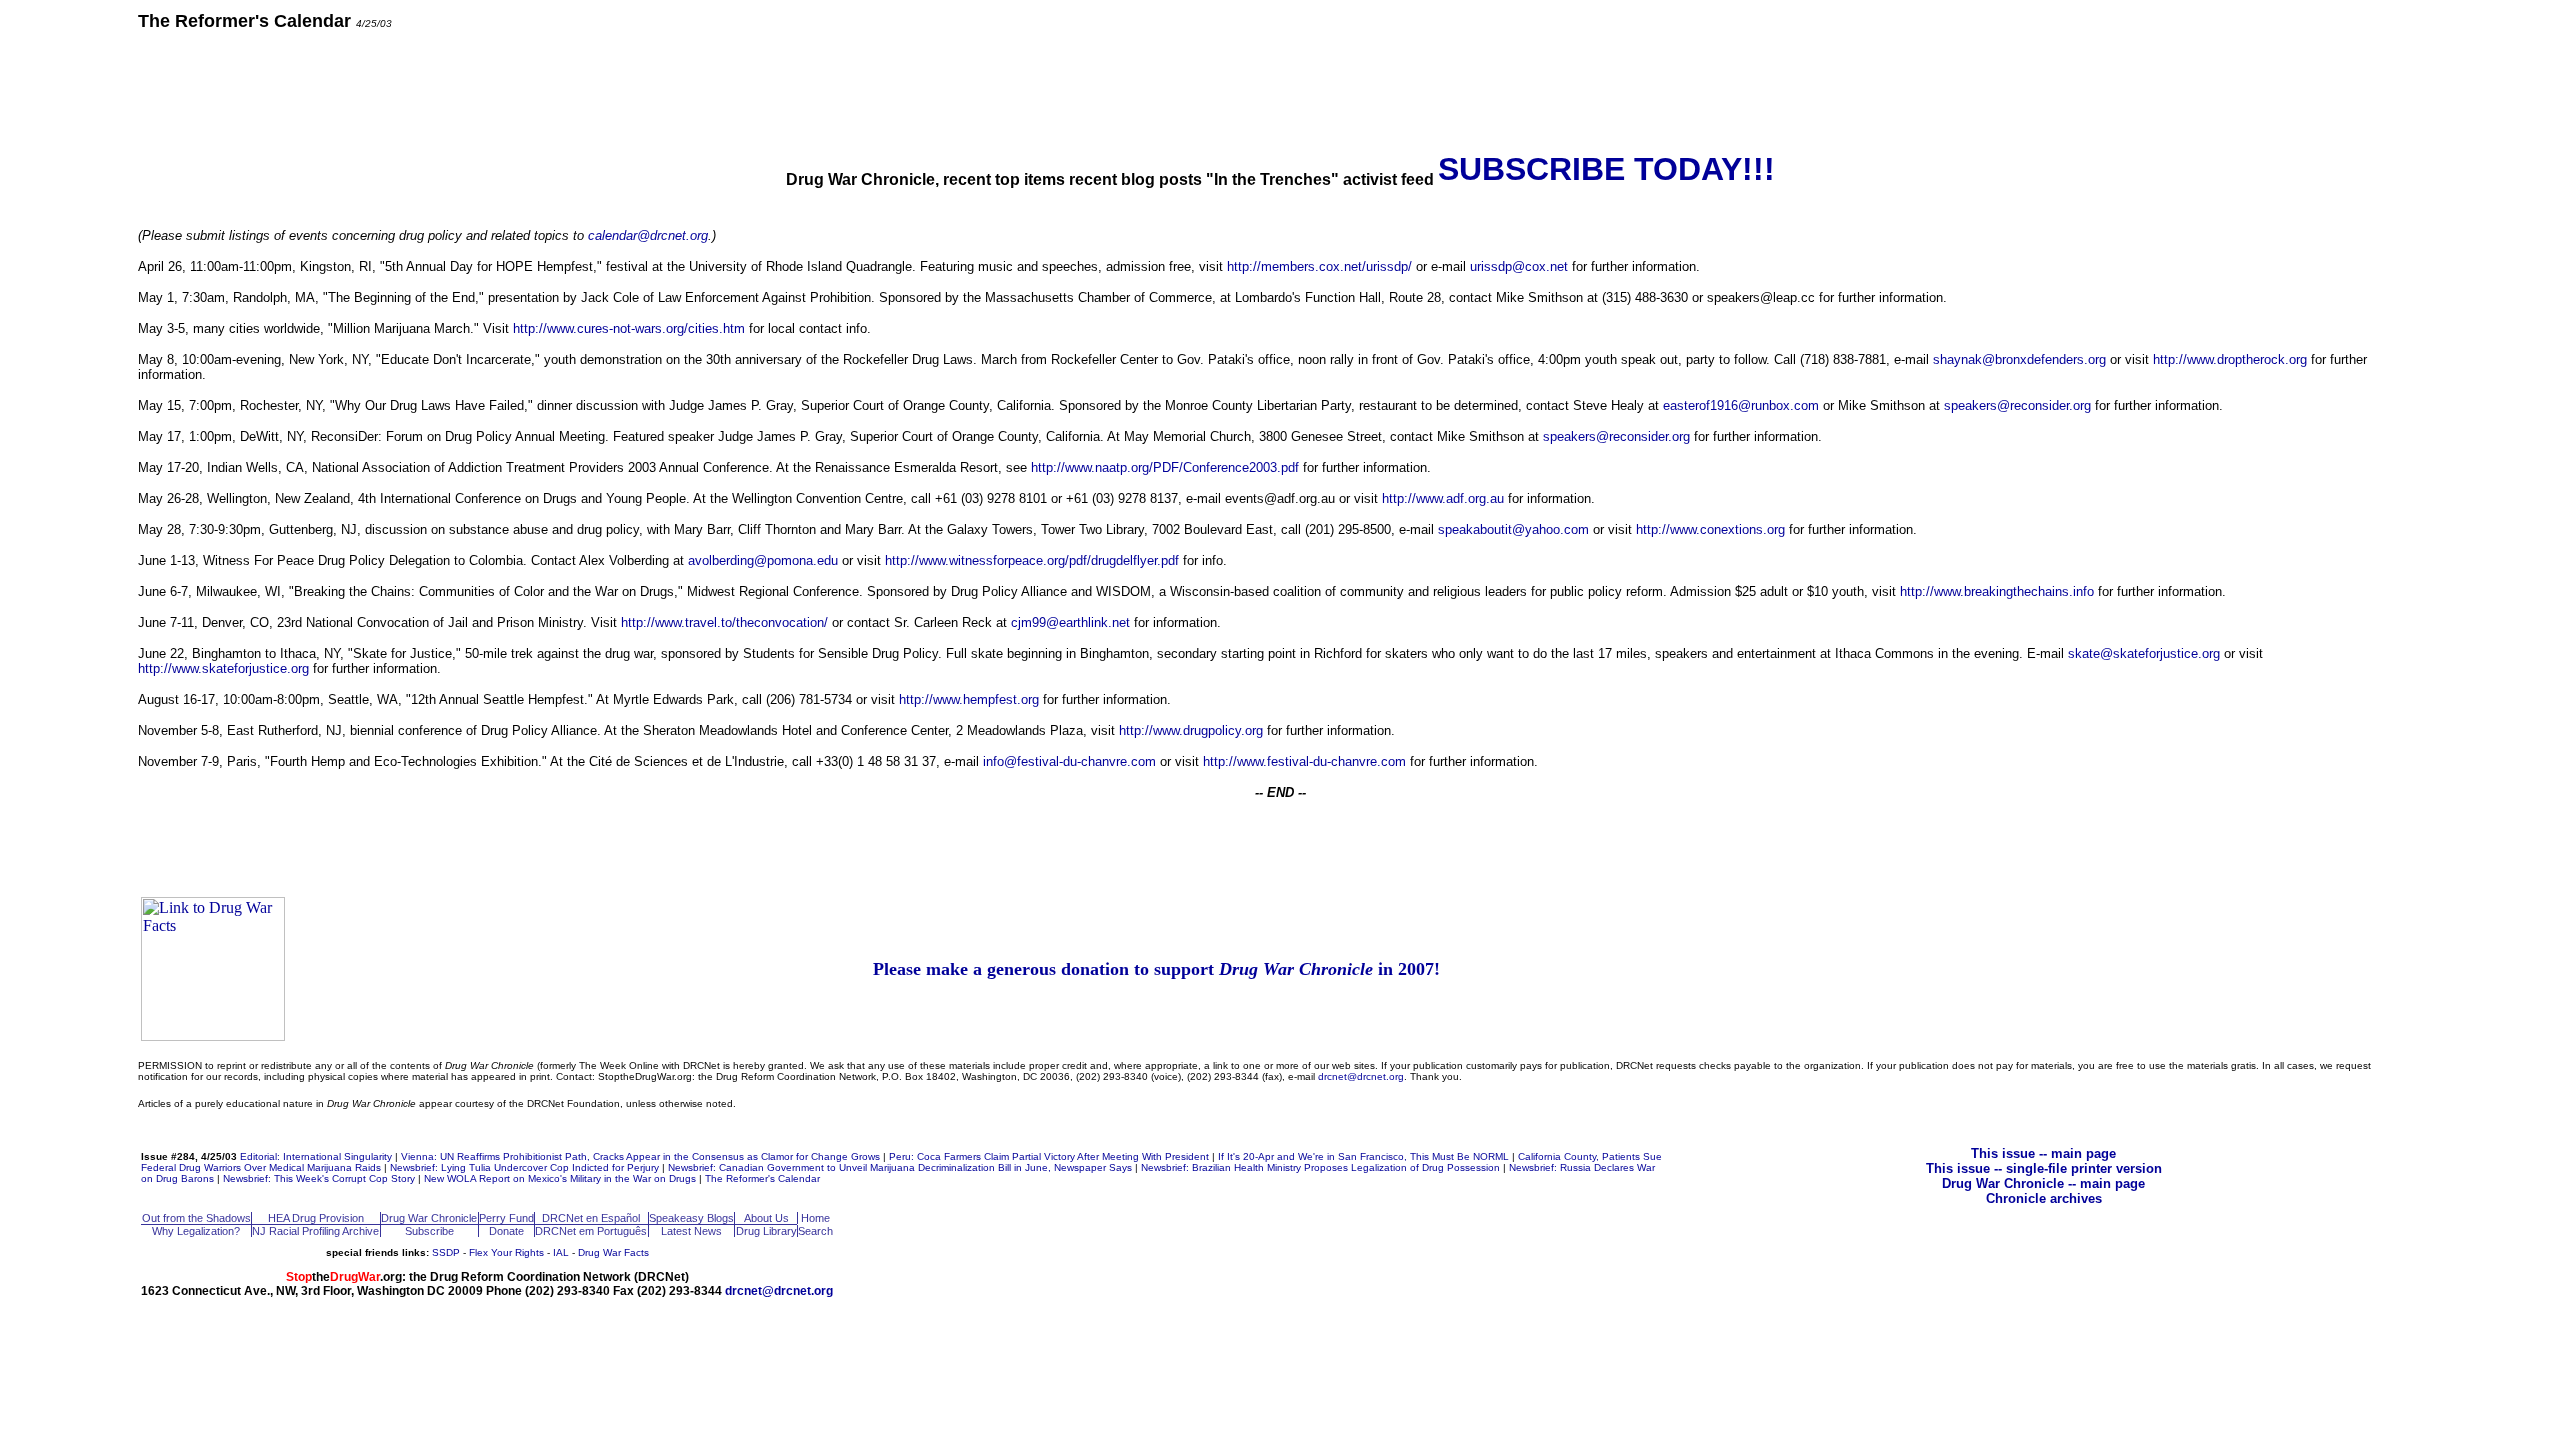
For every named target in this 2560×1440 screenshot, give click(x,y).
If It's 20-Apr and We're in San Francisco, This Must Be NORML (1363, 1156)
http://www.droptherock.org (2230, 359)
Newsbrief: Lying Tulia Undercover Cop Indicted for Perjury (524, 1167)
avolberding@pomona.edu (763, 560)
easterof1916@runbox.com (1741, 405)
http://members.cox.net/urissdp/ (1319, 266)
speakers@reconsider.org (2017, 405)
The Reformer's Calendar (762, 1178)
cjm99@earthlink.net (1070, 622)
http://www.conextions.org (1710, 529)
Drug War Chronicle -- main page (2043, 1183)
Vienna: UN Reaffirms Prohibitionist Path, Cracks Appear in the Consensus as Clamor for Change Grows (640, 1156)
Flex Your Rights (506, 1252)
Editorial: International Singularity (316, 1156)
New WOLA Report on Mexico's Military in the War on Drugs (560, 1178)
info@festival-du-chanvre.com (1069, 761)
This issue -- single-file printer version (2044, 1168)
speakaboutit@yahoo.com (1513, 529)
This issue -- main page (2043, 1153)
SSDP (446, 1252)
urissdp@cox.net (1519, 266)
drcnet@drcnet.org (1361, 1076)
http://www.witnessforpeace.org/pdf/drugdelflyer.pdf (1032, 560)
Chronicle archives (2044, 1198)
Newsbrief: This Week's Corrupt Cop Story (319, 1178)
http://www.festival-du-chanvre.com (1304, 761)
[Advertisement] (1280, 90)
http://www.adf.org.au (1443, 498)
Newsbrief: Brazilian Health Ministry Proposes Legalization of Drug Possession (1320, 1167)
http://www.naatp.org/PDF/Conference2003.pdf (1165, 467)
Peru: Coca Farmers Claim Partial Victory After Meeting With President (1049, 1156)
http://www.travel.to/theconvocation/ (724, 622)
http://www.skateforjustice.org (223, 668)
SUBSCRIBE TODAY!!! (1606, 169)
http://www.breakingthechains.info (1997, 591)
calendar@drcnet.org (648, 235)
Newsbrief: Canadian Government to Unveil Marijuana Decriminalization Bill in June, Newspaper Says (900, 1167)
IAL (561, 1252)
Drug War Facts (613, 1252)
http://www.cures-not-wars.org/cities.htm (629, 328)
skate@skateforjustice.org (2144, 653)
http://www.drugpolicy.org (1191, 730)
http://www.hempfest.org (969, 699)
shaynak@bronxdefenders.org (2019, 359)
